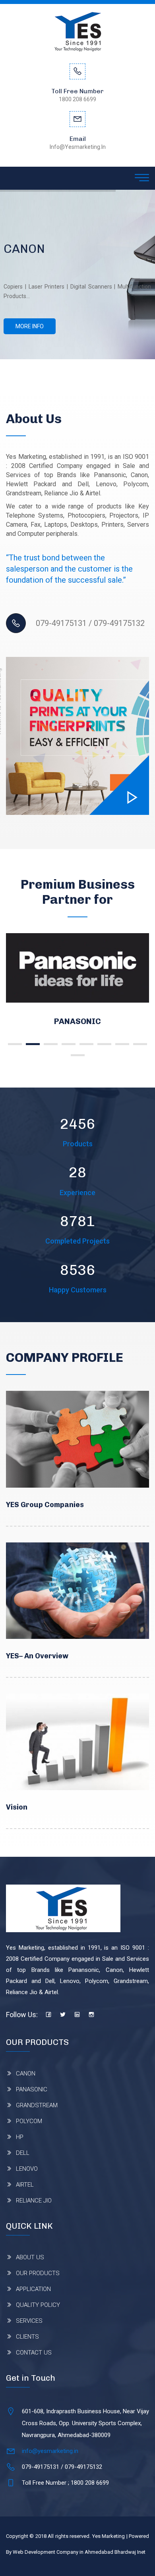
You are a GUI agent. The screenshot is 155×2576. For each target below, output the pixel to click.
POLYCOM (29, 2121)
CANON (26, 2074)
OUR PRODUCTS (38, 2273)
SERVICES (29, 2321)
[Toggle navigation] (142, 178)
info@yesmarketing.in (50, 2451)
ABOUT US (30, 2257)
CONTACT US (34, 2353)
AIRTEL (25, 2185)
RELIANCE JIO (34, 2201)
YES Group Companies (45, 1505)
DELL (23, 2153)
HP (20, 2137)
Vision (17, 1807)
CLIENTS (27, 2337)
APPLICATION (33, 2289)
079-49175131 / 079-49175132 (90, 623)
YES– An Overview (37, 1656)
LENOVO (27, 2169)
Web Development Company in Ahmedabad (63, 2552)
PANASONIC (32, 2089)
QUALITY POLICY (38, 2305)
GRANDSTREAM (108, 1021)
